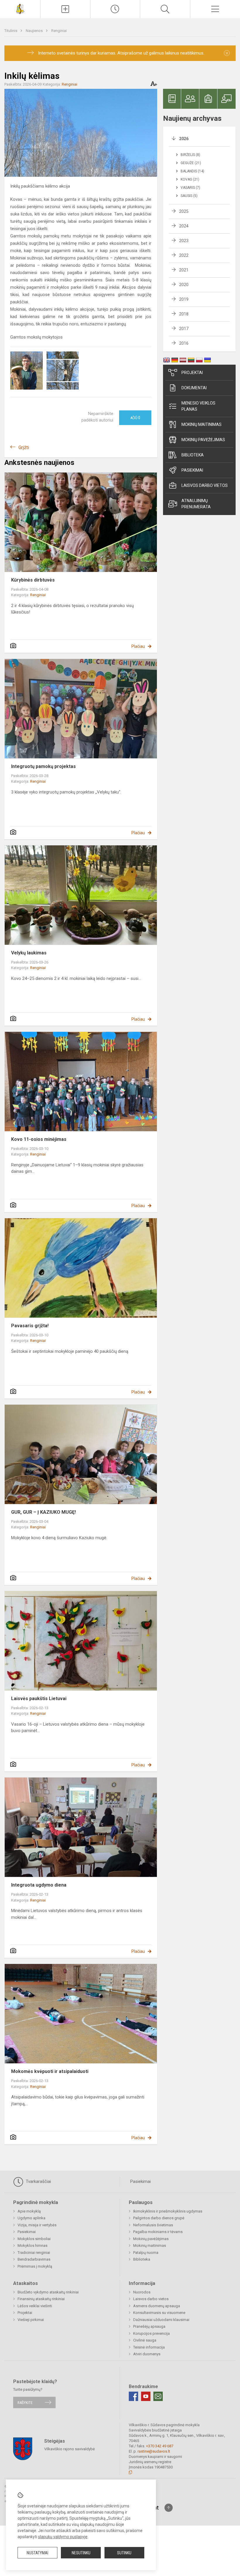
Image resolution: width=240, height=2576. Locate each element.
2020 (184, 285)
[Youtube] (146, 2396)
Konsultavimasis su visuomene (159, 2313)
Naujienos (35, 31)
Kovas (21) (190, 179)
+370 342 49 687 (160, 2446)
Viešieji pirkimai (31, 2320)
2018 (184, 314)
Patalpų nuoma (146, 2253)
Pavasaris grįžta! (30, 1326)
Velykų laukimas (29, 953)
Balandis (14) (192, 171)
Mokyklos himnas (32, 2245)
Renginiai (59, 31)
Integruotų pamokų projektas (43, 766)
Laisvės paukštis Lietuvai (39, 1699)
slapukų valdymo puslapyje (63, 2537)
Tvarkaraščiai (38, 2181)
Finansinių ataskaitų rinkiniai (41, 2299)
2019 (184, 299)
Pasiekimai (192, 470)
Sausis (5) (189, 196)
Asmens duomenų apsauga (157, 2306)
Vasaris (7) (190, 188)
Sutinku (124, 2553)
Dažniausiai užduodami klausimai (161, 2320)
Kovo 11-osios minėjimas (39, 1139)
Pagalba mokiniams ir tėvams (158, 2232)
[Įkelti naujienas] (65, 9)
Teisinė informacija (149, 2347)
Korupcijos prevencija (151, 2333)
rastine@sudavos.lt (154, 2451)
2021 (184, 270)
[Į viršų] (169, 2508)
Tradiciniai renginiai (34, 2253)
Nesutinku (81, 2553)
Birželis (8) (190, 155)
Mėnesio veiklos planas (198, 406)
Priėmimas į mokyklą (35, 2266)
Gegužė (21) (191, 163)
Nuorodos (142, 2292)
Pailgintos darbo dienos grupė (159, 2218)
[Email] (158, 2396)
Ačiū (135, 418)
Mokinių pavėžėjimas (203, 440)
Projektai (192, 373)
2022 (184, 255)
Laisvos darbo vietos (205, 485)
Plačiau (138, 646)
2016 (184, 343)
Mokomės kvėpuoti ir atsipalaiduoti (50, 2071)
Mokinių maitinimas (202, 424)
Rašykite (25, 2402)
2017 (184, 329)
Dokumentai (194, 388)
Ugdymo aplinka (31, 2218)
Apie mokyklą (29, 2211)
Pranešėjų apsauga (149, 2326)
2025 (184, 211)
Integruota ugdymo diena (39, 1885)
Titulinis (11, 31)
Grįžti (24, 447)
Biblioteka (193, 455)
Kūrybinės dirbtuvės (33, 580)
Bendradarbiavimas (34, 2259)
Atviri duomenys (147, 2354)
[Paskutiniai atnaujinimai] (115, 9)
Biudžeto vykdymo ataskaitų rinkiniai (48, 2292)
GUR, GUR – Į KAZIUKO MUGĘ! (43, 1512)
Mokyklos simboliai (34, 2239)
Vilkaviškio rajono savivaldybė (70, 2449)
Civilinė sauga (145, 2340)
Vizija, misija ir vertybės (37, 2225)
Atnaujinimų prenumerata (196, 504)
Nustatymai (37, 2553)
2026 (184, 139)
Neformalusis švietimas (153, 2225)
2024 (184, 226)
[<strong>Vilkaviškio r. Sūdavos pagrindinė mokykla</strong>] (20, 8)
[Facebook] (133, 2396)
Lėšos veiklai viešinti (35, 2306)
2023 (184, 241)
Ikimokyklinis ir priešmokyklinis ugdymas (168, 2211)
